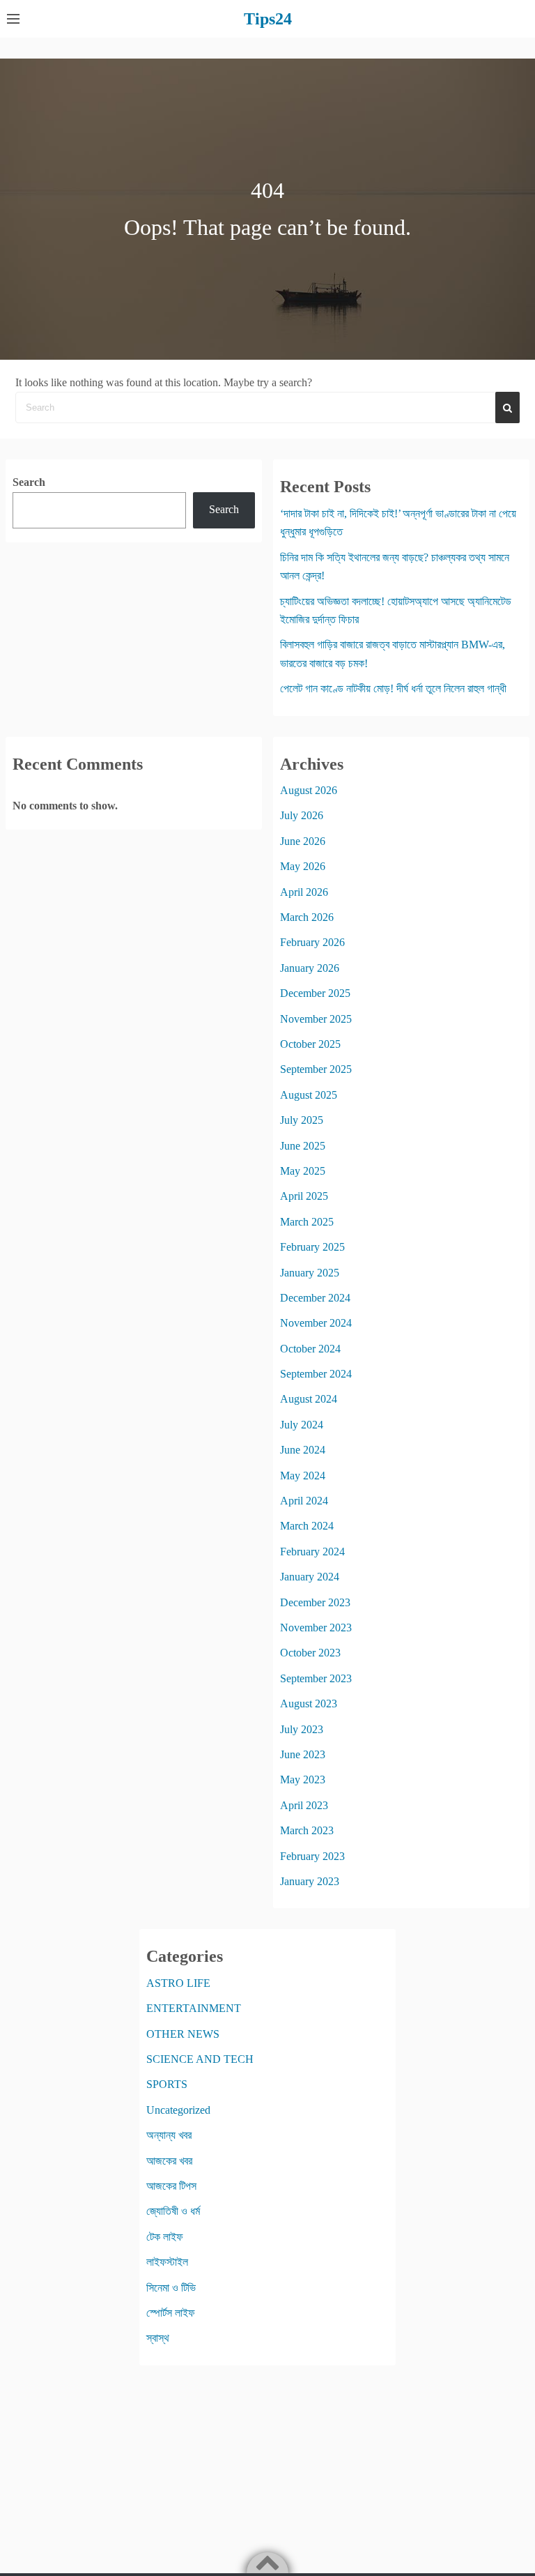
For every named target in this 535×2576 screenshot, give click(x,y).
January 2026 (310, 968)
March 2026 (307, 917)
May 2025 (303, 1171)
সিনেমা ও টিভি (171, 2288)
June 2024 (303, 1450)
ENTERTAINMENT (194, 2008)
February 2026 (312, 942)
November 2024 (316, 1323)
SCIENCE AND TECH (200, 2059)
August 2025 (309, 1095)
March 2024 (307, 1526)
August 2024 (309, 1399)
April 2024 (304, 1501)
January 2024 (310, 1577)
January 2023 (310, 1881)
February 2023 (312, 1856)
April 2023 (304, 1805)
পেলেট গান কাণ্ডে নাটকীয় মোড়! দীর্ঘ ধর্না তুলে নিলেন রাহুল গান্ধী (393, 688)
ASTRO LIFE (178, 1983)
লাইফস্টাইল (167, 2262)
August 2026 (309, 790)
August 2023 (309, 1704)
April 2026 (304, 892)
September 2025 (316, 1069)
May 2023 (303, 1779)
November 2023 (316, 1628)
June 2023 (303, 1754)
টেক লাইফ (165, 2237)
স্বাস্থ (158, 2338)
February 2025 (312, 1247)
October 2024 (310, 1349)
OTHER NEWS (183, 2034)
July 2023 (302, 1729)
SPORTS (167, 2084)
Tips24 (268, 19)
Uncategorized (178, 2110)
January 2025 (310, 1273)
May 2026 (303, 866)
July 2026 (302, 815)
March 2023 (307, 1830)
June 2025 (303, 1146)
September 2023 (316, 1678)
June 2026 (303, 841)
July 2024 (302, 1425)
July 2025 (302, 1120)
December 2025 (315, 993)
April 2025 (304, 1196)
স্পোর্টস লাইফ (171, 2313)
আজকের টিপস (171, 2186)
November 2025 (316, 1019)
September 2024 (316, 1374)
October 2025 (310, 1044)
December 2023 (315, 1602)
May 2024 (303, 1476)
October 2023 (310, 1653)
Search (29, 482)
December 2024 (315, 1298)
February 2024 (312, 1552)
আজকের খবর (169, 2161)
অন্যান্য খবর (169, 2135)
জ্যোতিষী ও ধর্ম (173, 2211)
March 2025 (307, 1222)
